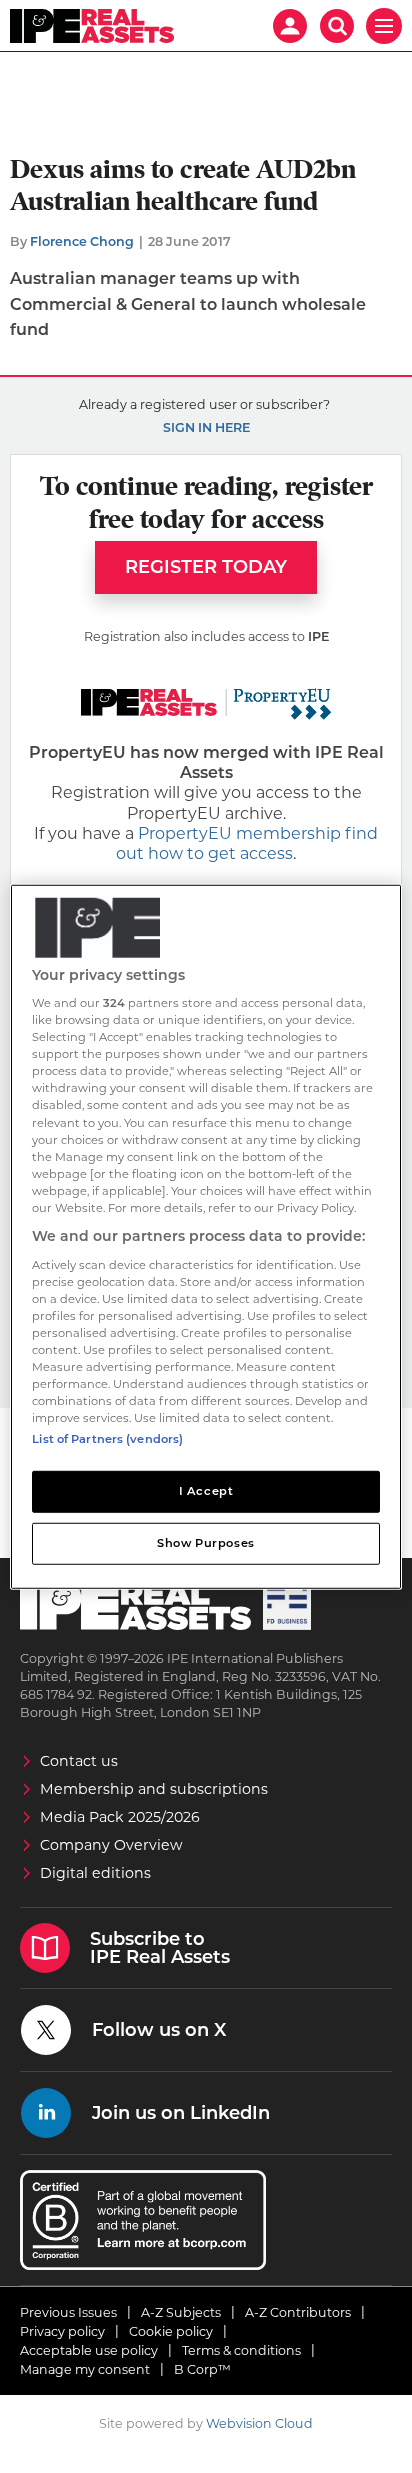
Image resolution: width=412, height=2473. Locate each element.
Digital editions (95, 1873)
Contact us (79, 1761)
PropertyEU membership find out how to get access (247, 843)
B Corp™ (202, 2369)
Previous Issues (68, 2312)
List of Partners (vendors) (107, 1439)
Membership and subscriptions (154, 1789)
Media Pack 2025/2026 (120, 1817)
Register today (206, 567)
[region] (205, 1236)
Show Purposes (205, 1543)
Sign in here (206, 427)
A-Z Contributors (298, 2312)
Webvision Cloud (259, 2423)
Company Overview (111, 1845)
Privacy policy (62, 2331)
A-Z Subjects (181, 2312)
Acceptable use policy (89, 2350)
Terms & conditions (241, 2350)
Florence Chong (82, 241)
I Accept (206, 1491)
